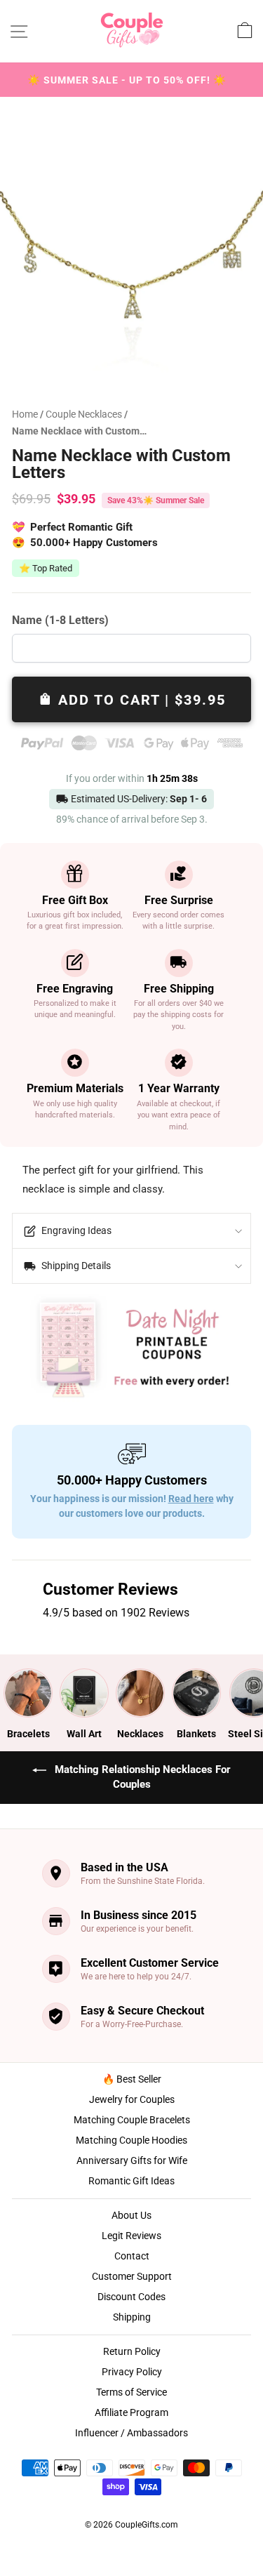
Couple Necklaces (85, 414)
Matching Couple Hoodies (131, 2140)
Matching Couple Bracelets (132, 2120)
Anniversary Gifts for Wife (132, 2160)
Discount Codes (131, 2297)
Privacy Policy (132, 2372)
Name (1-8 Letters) (60, 620)
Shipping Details (75, 1266)
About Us (131, 2215)
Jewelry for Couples (132, 2099)
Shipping (132, 2317)
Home (25, 414)
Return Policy (132, 2351)
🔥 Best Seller (132, 2079)
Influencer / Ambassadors (131, 2433)
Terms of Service (131, 2392)
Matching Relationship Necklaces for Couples (141, 1777)
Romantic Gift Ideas (131, 2181)
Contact (132, 2256)
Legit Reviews (131, 2236)
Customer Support (132, 2276)
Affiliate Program (131, 2412)
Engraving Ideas (75, 1230)
